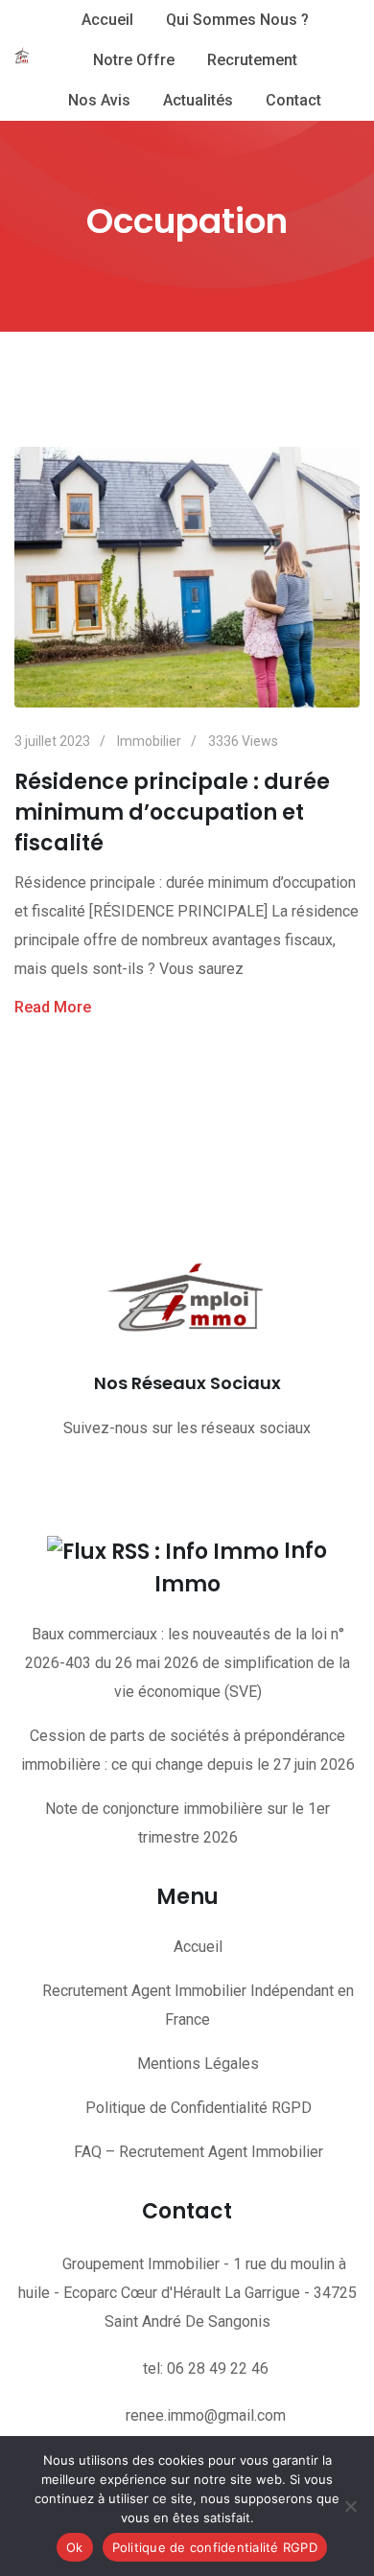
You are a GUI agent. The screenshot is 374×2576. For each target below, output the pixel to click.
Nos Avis (99, 100)
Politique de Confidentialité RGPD (199, 2108)
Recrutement (252, 60)
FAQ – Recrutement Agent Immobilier (199, 2152)
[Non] (350, 2506)
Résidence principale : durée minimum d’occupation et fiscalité (172, 812)
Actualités (198, 100)
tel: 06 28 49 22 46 (206, 2368)
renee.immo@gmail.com (206, 2415)
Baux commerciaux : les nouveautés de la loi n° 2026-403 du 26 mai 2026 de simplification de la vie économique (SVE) (187, 1663)
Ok (75, 2547)
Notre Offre (134, 60)
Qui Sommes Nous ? (237, 20)
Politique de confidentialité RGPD (215, 2547)
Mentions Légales (198, 2064)
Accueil (107, 20)
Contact (293, 100)
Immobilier (149, 741)
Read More (53, 1007)
